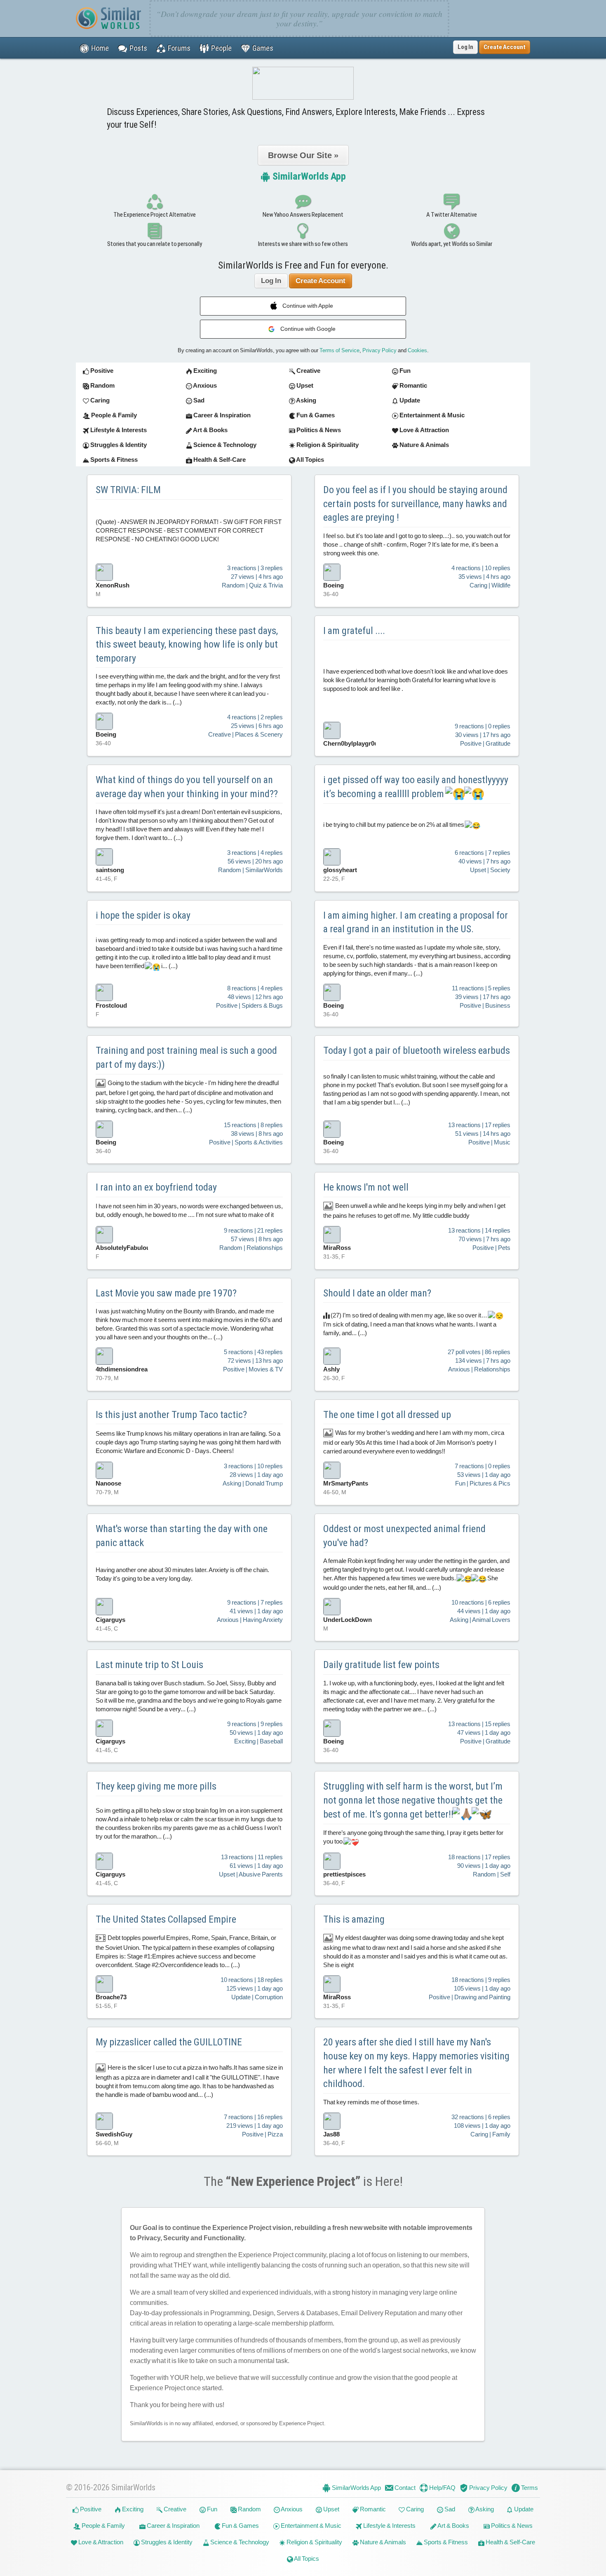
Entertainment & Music (310, 2526)
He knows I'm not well (366, 1187)
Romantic (372, 2509)
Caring (414, 2509)
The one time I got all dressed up (387, 1415)
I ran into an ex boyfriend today (156, 1187)
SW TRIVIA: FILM (128, 490)
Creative (174, 2509)
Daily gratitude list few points (381, 1665)
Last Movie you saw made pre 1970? (166, 1293)
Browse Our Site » (303, 155)
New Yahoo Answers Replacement (303, 215)
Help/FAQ (442, 2488)
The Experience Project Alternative (155, 215)
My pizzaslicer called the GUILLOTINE (169, 2042)
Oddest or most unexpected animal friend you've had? (404, 1536)
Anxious (291, 2509)
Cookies (417, 350)
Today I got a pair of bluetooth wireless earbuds (417, 1051)
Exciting (132, 2509)
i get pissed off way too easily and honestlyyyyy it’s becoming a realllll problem (416, 787)
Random (249, 2509)
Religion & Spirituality (314, 2542)
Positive (90, 2509)
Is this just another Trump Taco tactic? (171, 1415)
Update (523, 2509)
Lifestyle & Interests (389, 2526)
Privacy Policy (379, 350)
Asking (484, 2509)
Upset (331, 2509)
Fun (211, 2509)
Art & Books (453, 2526)
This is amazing (354, 1919)
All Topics (306, 2558)
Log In (465, 47)
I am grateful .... (354, 631)
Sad (449, 2509)
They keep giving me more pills (156, 1786)
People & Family (103, 2526)
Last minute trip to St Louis (149, 1665)
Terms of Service (339, 350)
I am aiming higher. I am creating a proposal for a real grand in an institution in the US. (416, 922)
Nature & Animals (382, 2542)
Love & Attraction (100, 2542)
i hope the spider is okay (143, 915)
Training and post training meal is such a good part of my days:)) (186, 1058)
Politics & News (511, 2526)
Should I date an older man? (377, 1293)
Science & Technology (239, 2542)
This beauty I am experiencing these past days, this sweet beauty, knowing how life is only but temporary (187, 645)
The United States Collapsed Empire (166, 1919)
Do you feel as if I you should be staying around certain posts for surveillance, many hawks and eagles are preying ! (415, 504)
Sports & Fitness (445, 2542)
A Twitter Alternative (452, 215)
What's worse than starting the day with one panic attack (182, 1536)
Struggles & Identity (166, 2542)
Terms (529, 2488)
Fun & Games (240, 2526)
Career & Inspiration (173, 2526)
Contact (404, 2488)
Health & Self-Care (510, 2542)
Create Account (321, 281)
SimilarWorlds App (308, 176)
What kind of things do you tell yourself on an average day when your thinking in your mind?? (187, 787)
